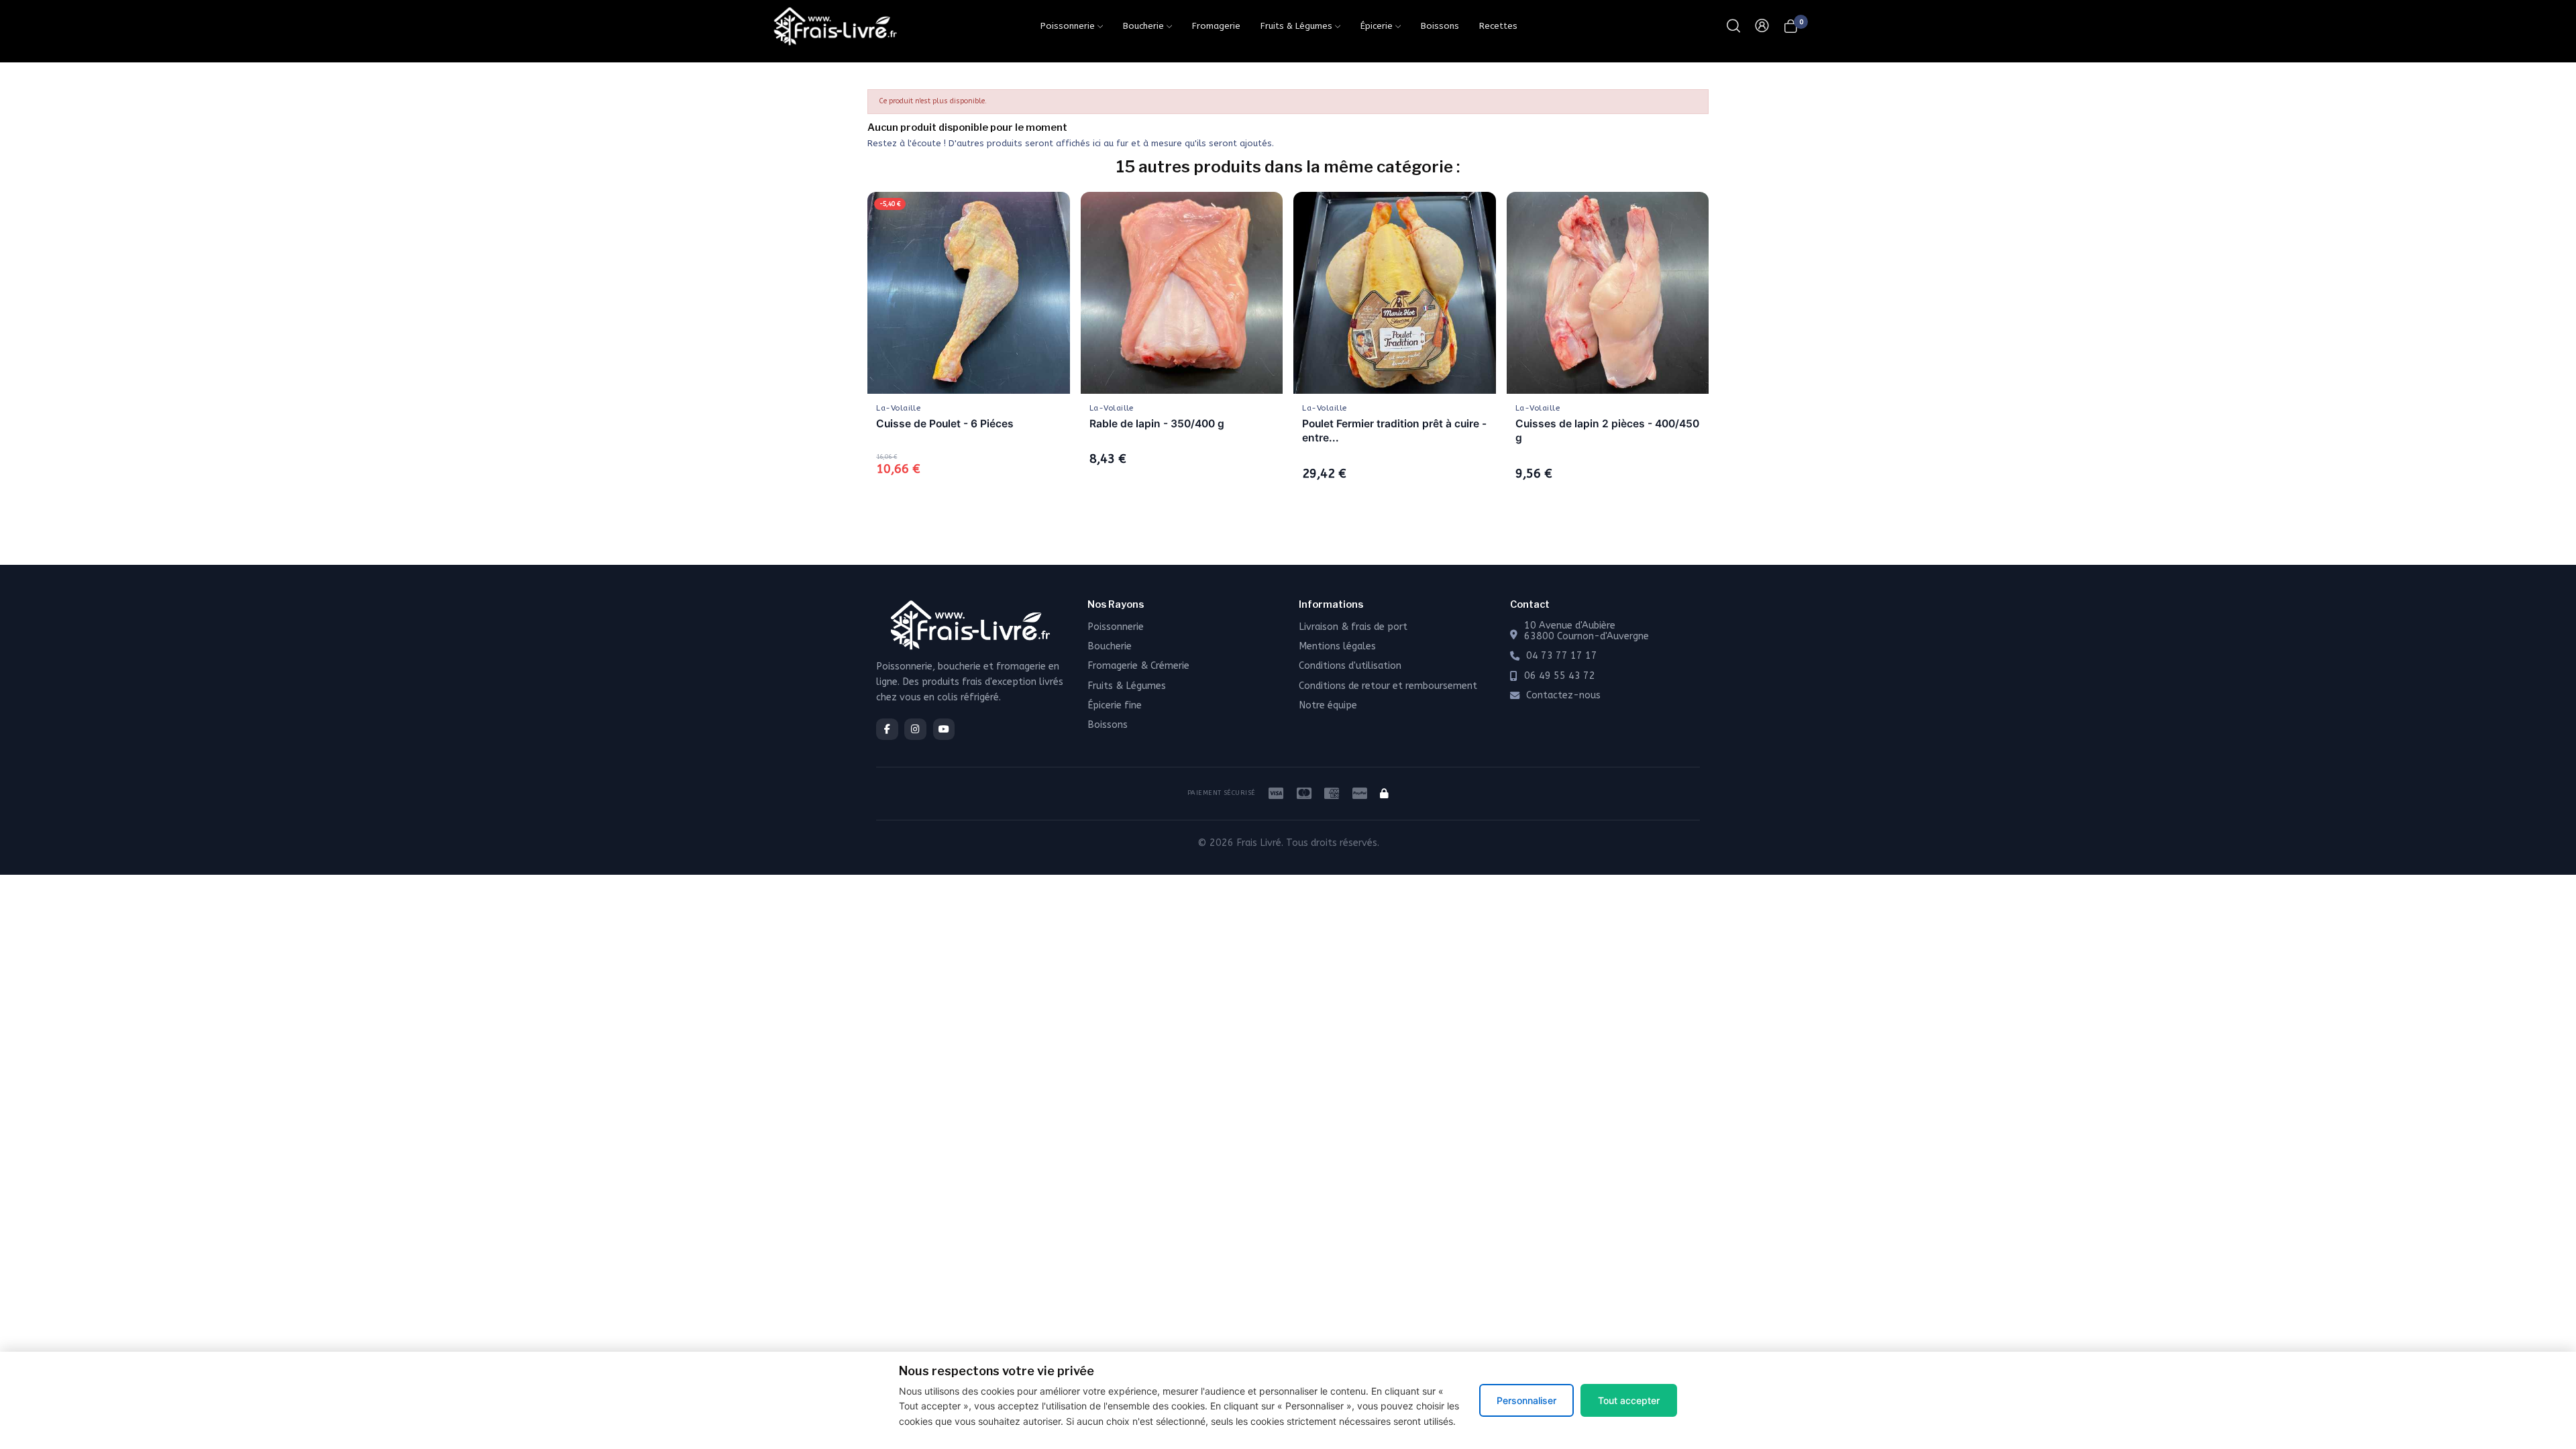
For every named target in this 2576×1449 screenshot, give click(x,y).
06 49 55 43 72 (1560, 676)
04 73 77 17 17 (1562, 656)
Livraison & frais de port (1353, 627)
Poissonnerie (1116, 627)
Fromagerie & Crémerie (1138, 666)
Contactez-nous (1563, 696)
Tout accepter (1629, 1400)
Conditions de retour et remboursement (1388, 686)
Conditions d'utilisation (1350, 666)
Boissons (1108, 725)
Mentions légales (1337, 646)
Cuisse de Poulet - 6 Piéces (945, 424)
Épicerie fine (1115, 705)
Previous (848, 348)
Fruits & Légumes (1127, 686)
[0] (1791, 26)
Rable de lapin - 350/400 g (1157, 424)
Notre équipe (1328, 705)
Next (1728, 348)
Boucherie (1110, 646)
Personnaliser (1526, 1400)
